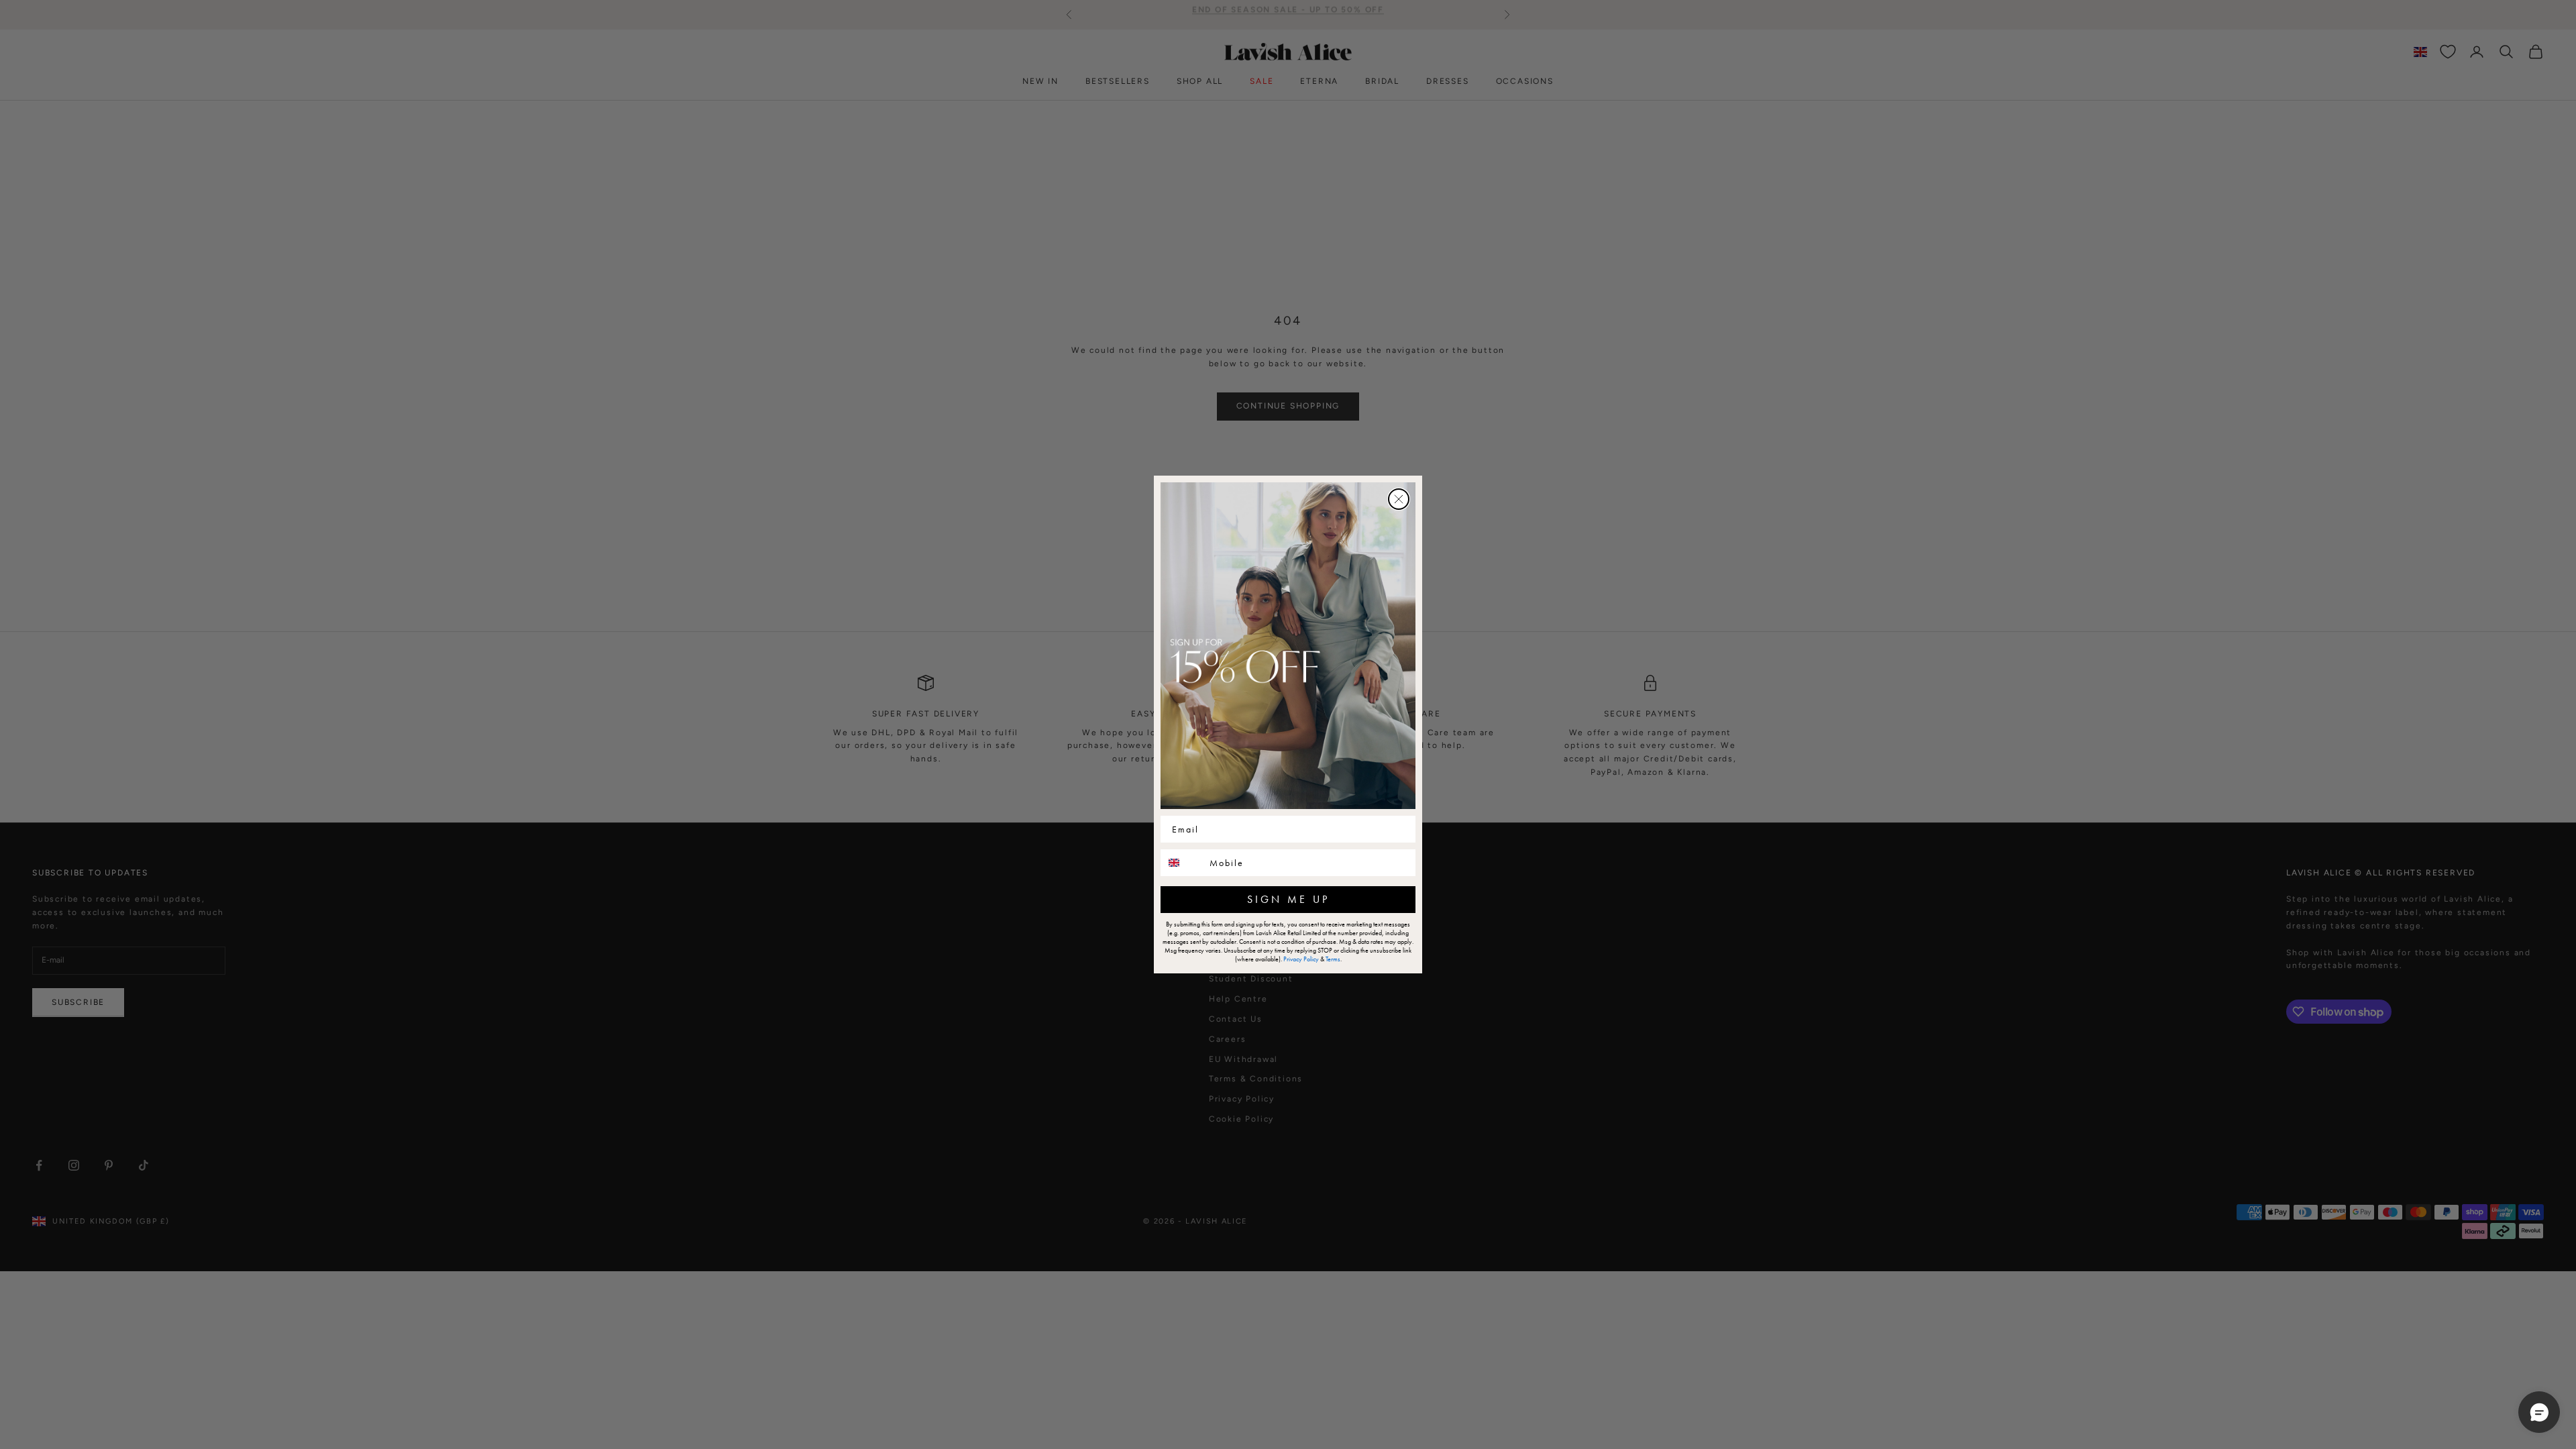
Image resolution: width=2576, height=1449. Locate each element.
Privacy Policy (1301, 959)
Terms (1333, 959)
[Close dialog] (1399, 499)
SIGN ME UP (1288, 899)
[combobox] (1182, 863)
